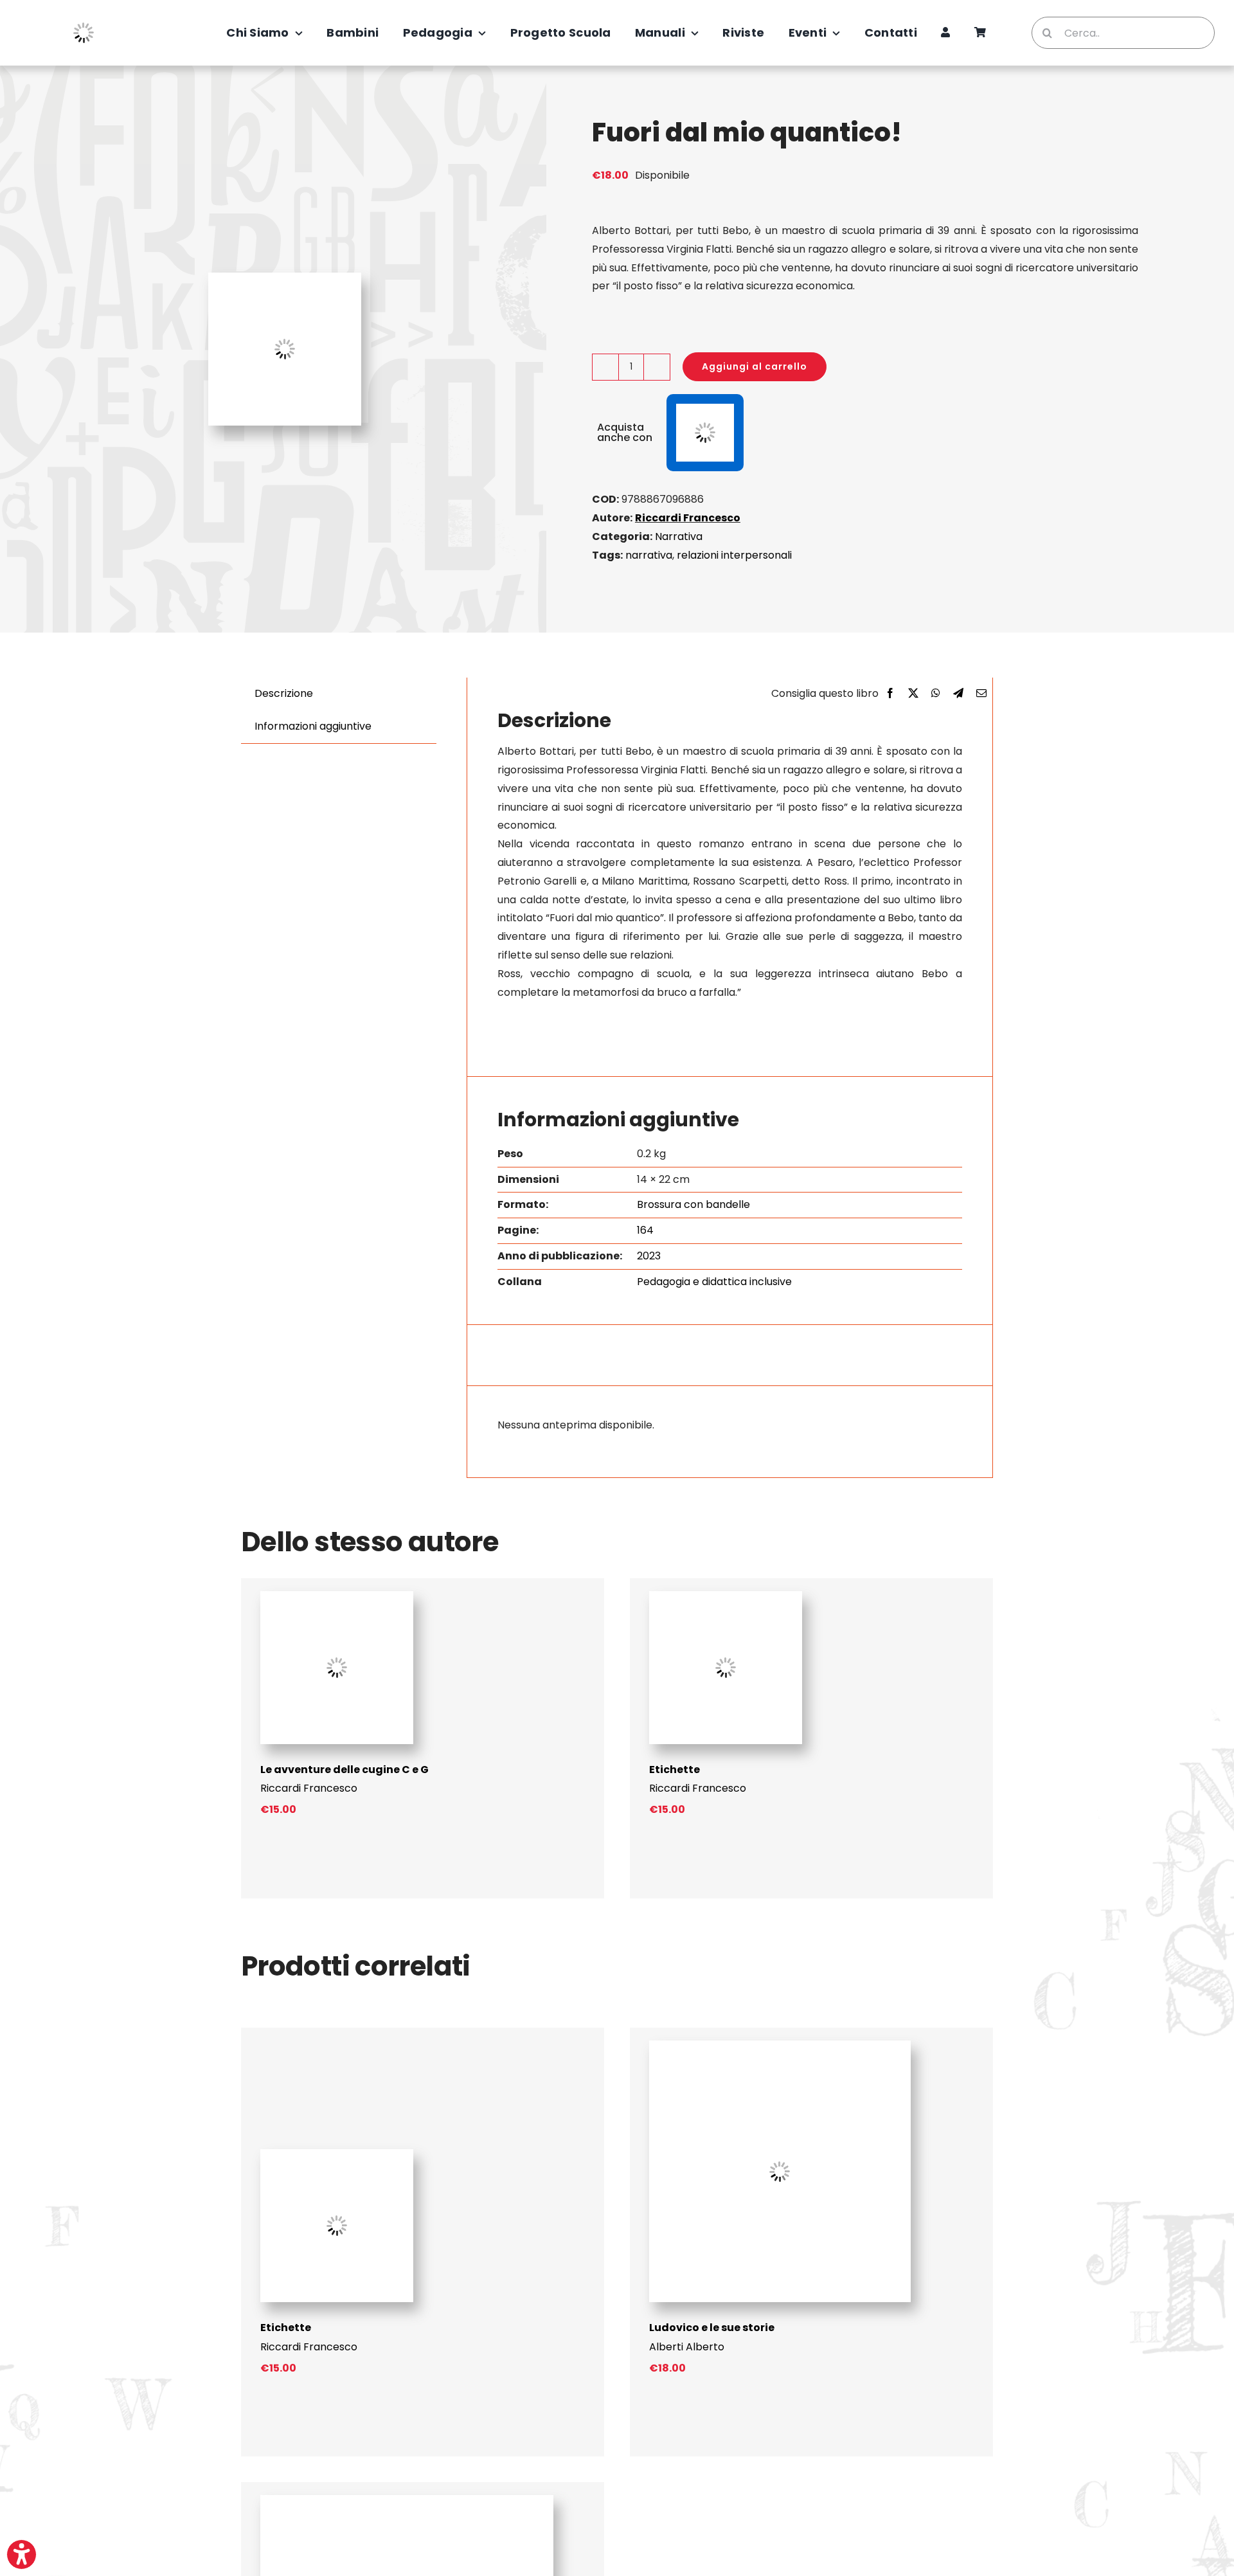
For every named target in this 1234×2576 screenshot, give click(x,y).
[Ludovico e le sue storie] (780, 2045)
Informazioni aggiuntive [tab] (313, 726)
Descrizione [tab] (284, 693)
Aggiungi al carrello (755, 366)
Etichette (675, 1770)
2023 (649, 1256)
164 (645, 1230)
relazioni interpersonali (734, 555)
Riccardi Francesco (688, 518)
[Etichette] (726, 1596)
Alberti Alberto (687, 2347)
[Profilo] (945, 33)
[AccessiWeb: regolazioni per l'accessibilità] (22, 2554)
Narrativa (679, 536)
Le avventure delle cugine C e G (344, 1770)
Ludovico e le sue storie (712, 2328)
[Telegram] (958, 694)
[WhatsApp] (936, 694)
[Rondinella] (407, 2500)
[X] (913, 694)
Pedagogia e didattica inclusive (714, 1282)
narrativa (649, 555)
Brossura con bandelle (693, 1204)
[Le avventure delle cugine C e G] (337, 1596)
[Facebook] (890, 694)
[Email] (981, 694)
